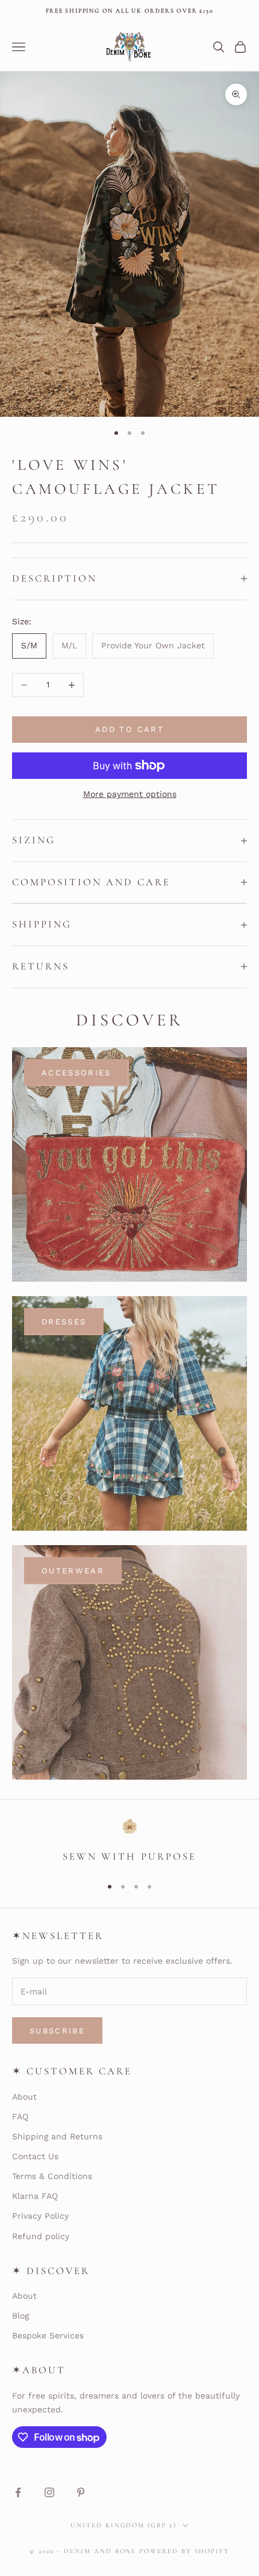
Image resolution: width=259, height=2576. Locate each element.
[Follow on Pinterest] (81, 2492)
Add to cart (129, 729)
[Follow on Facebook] (18, 2492)
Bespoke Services (48, 2335)
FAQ (20, 2116)
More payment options (130, 794)
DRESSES (64, 1322)
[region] (129, 1842)
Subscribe (57, 2031)
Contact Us (35, 2156)
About (24, 2097)
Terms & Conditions (52, 2176)
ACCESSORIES (76, 1073)
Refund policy (41, 2236)
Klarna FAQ (35, 2196)
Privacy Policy (40, 2216)
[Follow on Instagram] (49, 2492)
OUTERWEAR (73, 1571)
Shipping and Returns (57, 2136)
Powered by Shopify (184, 2551)
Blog (20, 2316)
